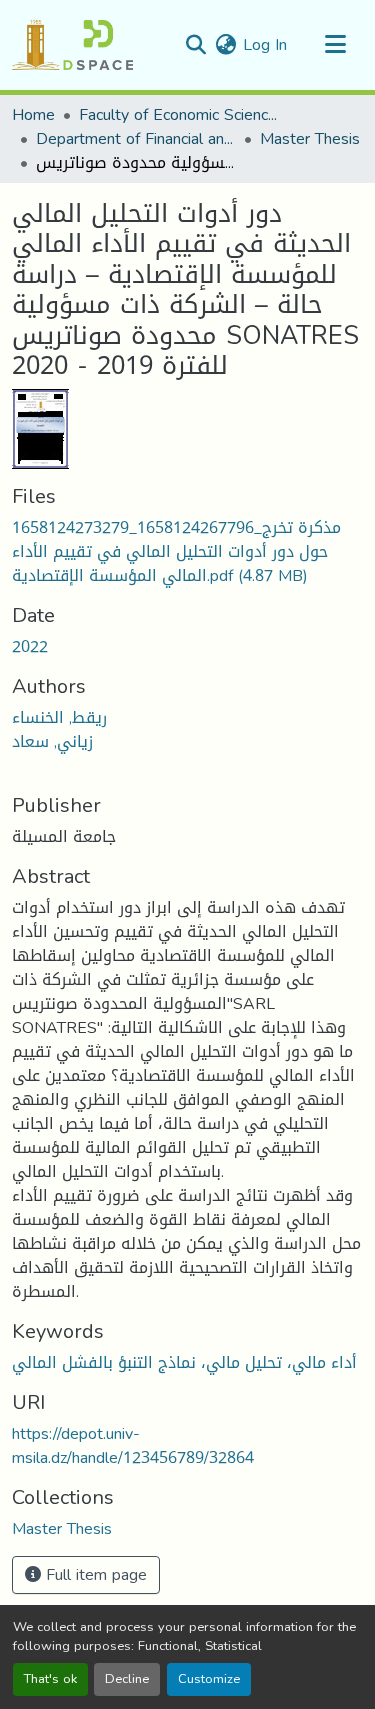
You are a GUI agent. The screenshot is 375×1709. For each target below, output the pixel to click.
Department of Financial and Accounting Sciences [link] (136, 139)
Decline (127, 1679)
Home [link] (33, 115)
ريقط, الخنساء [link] (59, 717)
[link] (187, 552)
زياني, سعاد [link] (52, 741)
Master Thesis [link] (310, 139)
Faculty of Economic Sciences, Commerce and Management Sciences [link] (179, 115)
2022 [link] (30, 646)
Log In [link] (265, 44)
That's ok (50, 1679)
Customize (209, 1679)
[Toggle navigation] (335, 45)
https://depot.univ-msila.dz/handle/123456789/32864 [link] (133, 1445)
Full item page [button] (94, 1574)
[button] (72, 45)
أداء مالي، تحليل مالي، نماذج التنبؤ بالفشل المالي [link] (184, 1362)
